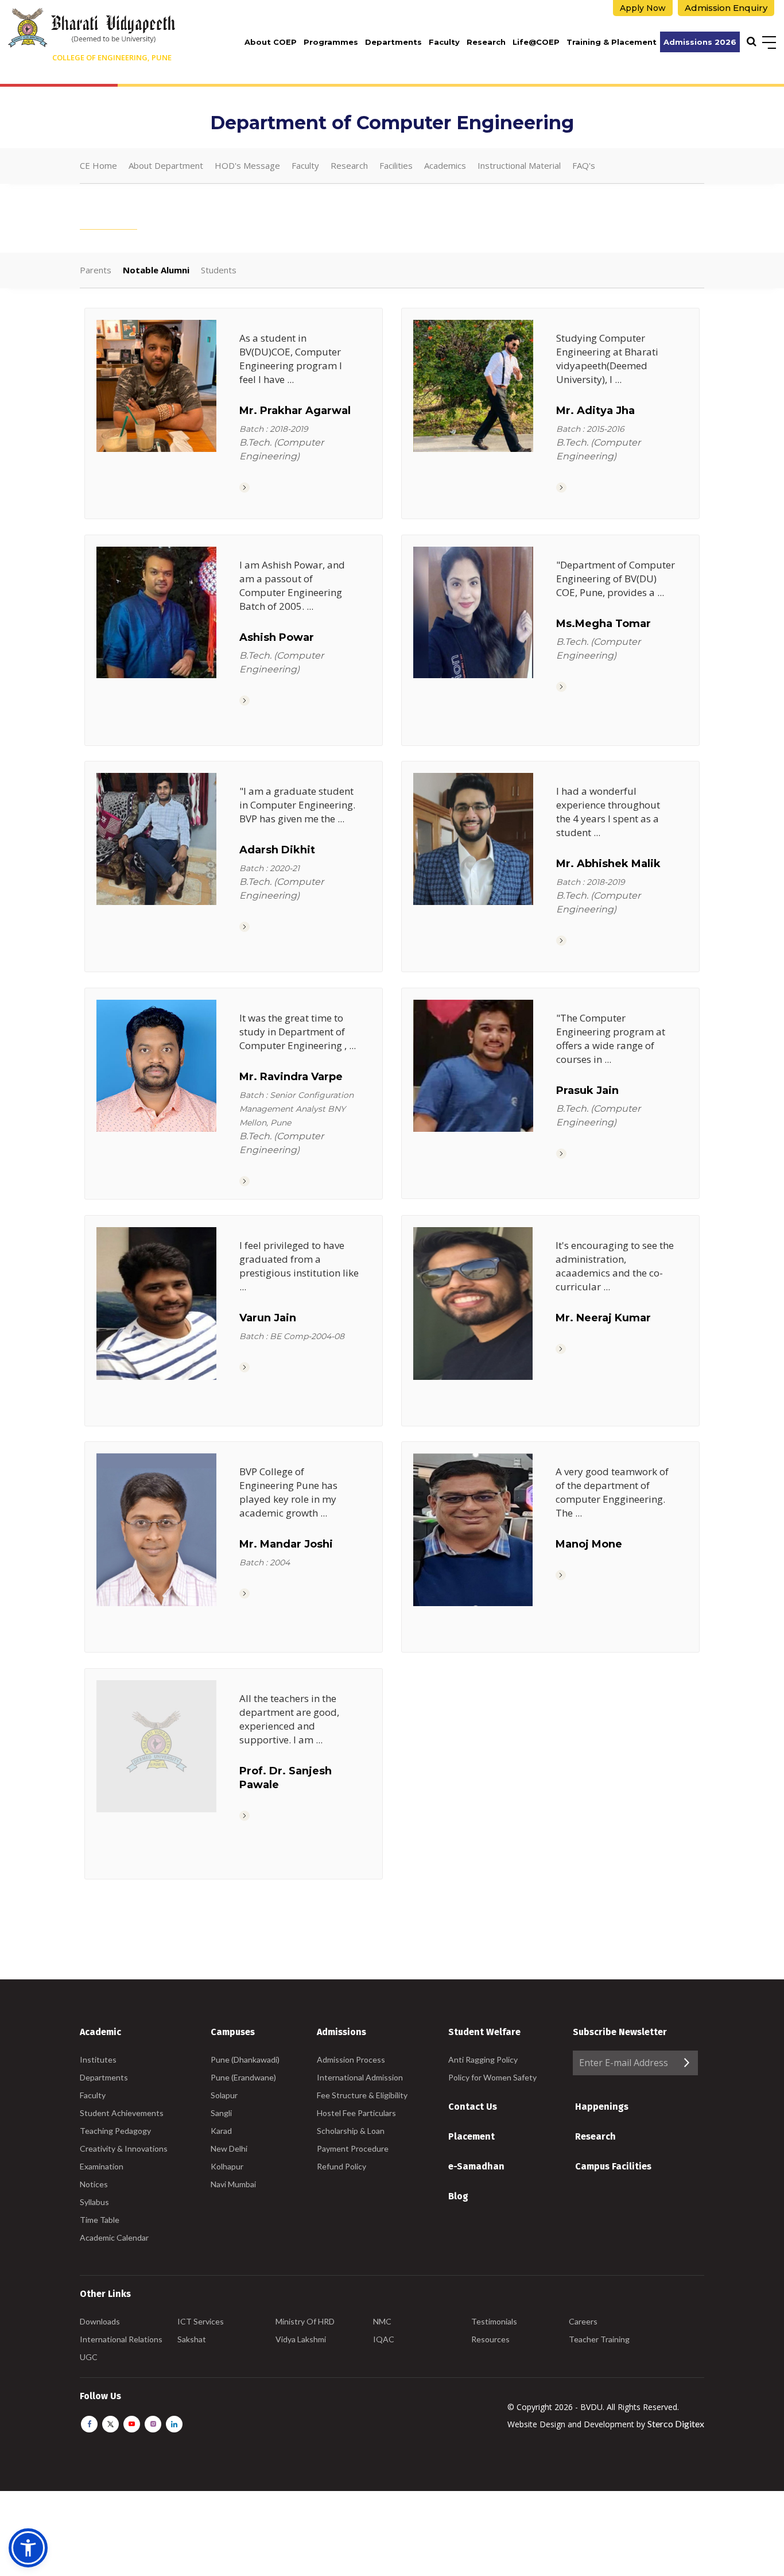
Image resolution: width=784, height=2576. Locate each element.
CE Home (98, 165)
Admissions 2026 (700, 42)
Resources (490, 2339)
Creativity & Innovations (124, 2148)
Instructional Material (519, 165)
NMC (382, 2321)
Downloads (100, 2321)
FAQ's (584, 165)
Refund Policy (341, 2166)
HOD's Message (247, 165)
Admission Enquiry (726, 8)
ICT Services (201, 2321)
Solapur (224, 2095)
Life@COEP (536, 42)
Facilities (396, 165)
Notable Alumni (156, 270)
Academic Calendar (114, 2237)
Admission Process (351, 2059)
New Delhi (229, 2148)
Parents (96, 270)
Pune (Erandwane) (243, 2077)
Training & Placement (612, 42)
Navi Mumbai (233, 2184)
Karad (221, 2131)
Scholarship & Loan (351, 2131)
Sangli (221, 2113)
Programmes (331, 42)
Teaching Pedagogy (115, 2131)
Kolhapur (227, 2166)
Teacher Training (599, 2339)
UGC (89, 2357)
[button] (28, 2548)
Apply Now (643, 8)
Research (486, 42)
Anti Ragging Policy (483, 2059)
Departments (393, 42)
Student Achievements (122, 2113)
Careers (583, 2321)
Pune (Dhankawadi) (245, 2059)
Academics (445, 165)
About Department (166, 165)
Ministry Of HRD (305, 2321)
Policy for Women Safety (492, 2077)
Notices (94, 2184)
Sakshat (192, 2339)
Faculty (444, 42)
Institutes (98, 2059)
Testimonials (494, 2321)
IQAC (384, 2339)
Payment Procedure (353, 2148)
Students (219, 270)
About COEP (271, 42)
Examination (102, 2166)
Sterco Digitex (676, 2424)
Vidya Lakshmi (301, 2339)
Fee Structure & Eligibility (362, 2095)
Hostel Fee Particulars (356, 2113)
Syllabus (94, 2202)
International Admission (360, 2077)
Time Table (100, 2220)
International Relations (121, 2339)
